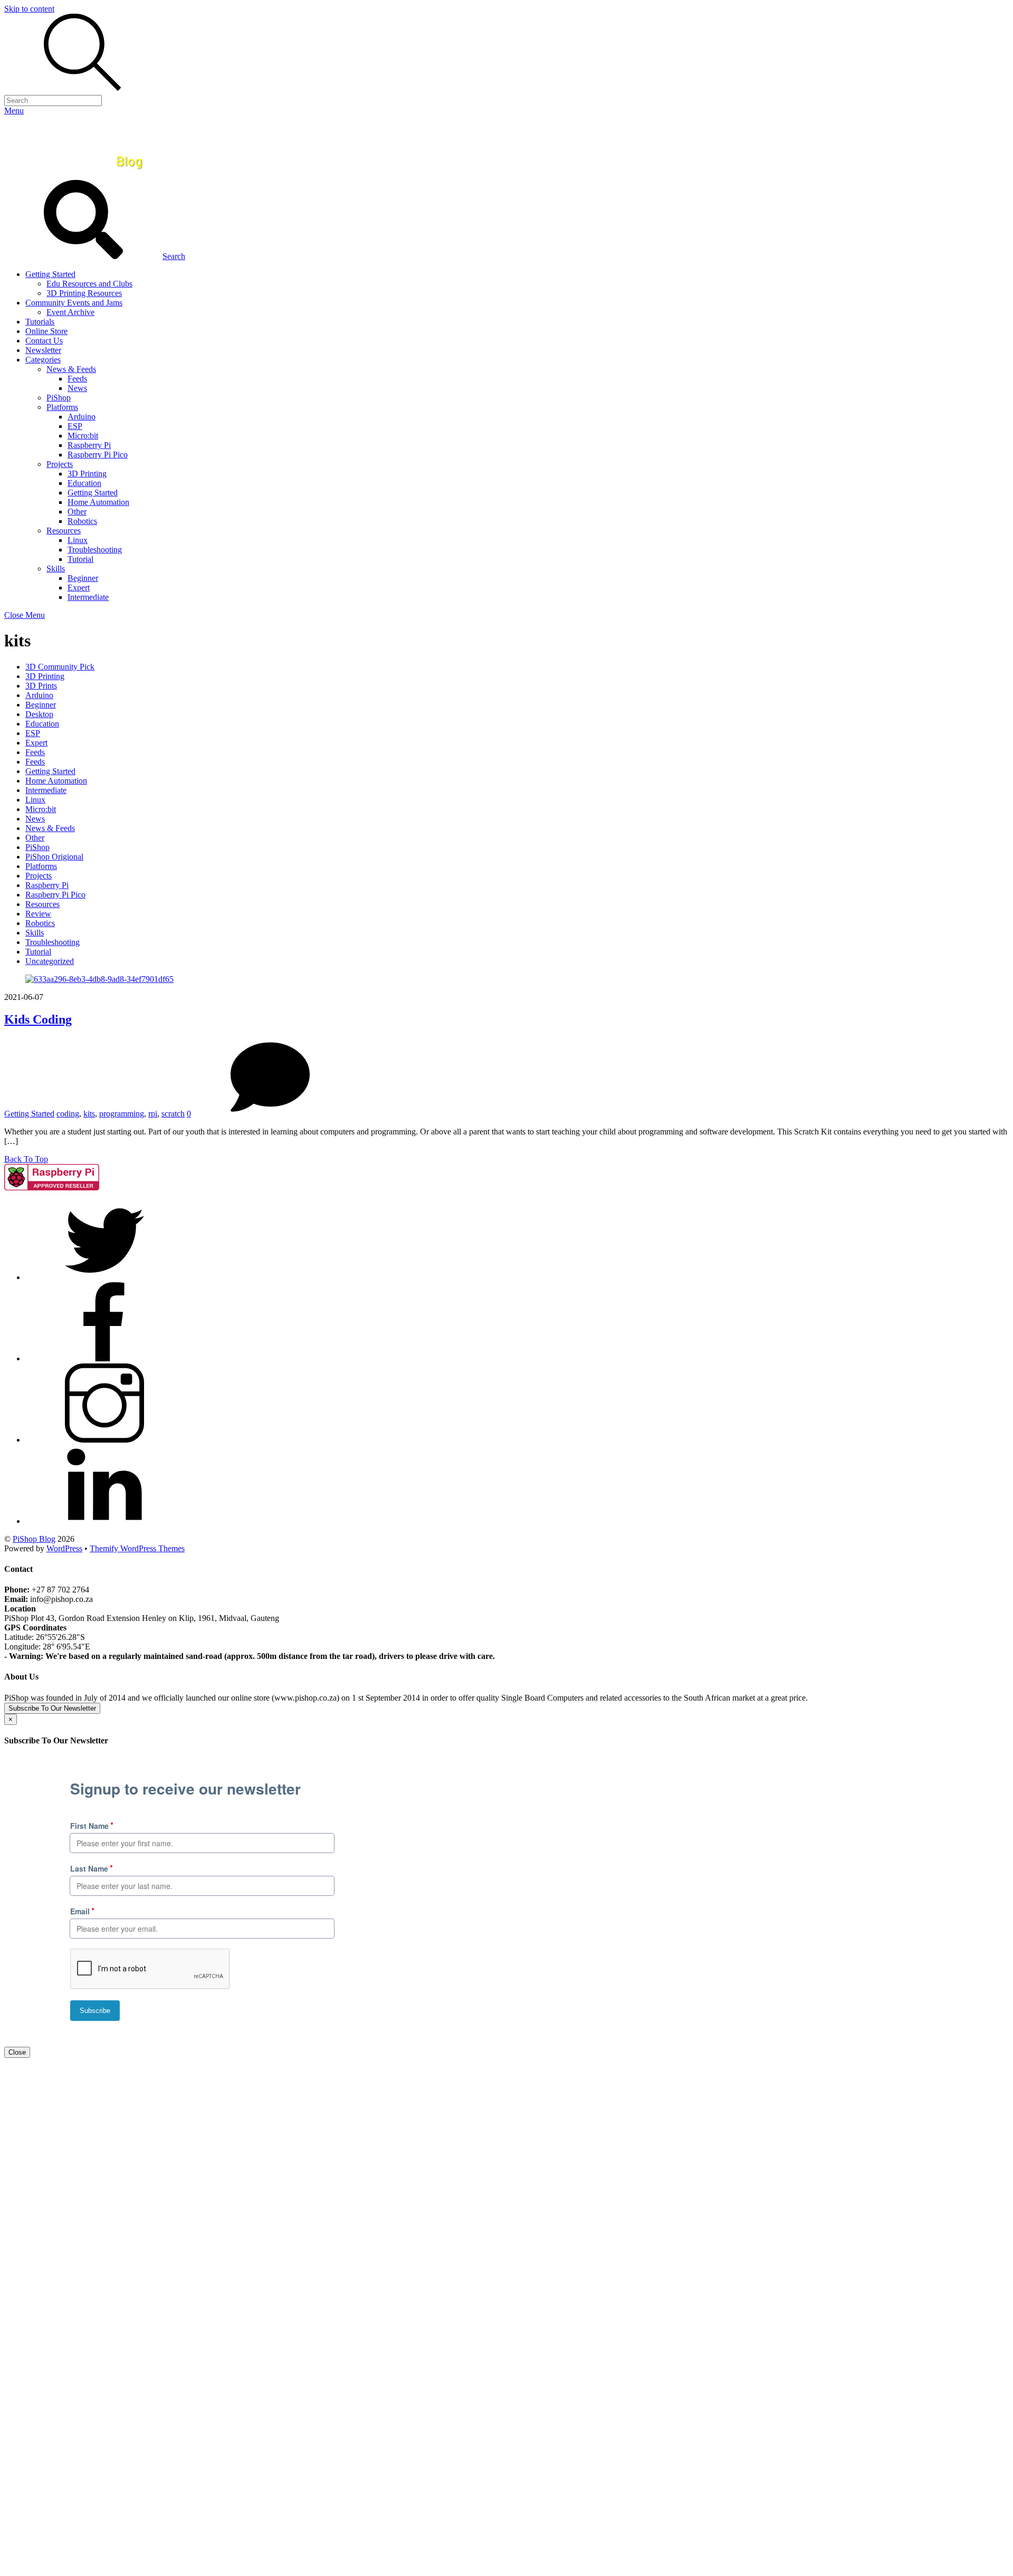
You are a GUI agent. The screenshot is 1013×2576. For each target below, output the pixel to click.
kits (89, 1114)
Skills (56, 569)
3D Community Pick (60, 667)
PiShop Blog (34, 1539)
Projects (60, 464)
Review (38, 914)
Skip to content (29, 9)
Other (77, 512)
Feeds (77, 379)
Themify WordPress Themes (137, 1548)
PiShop (59, 398)
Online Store (46, 331)
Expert (79, 588)
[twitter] (104, 1277)
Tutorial (80, 559)
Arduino (82, 417)
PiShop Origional (54, 857)
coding (68, 1114)
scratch (173, 1114)
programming (122, 1114)
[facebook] (104, 1358)
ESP (75, 426)
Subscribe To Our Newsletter (52, 1708)
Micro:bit (83, 436)
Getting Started (50, 274)
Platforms (62, 407)
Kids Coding (38, 1019)
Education (84, 483)
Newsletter (43, 350)
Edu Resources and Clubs (89, 284)
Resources (64, 531)
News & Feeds (71, 369)
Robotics (82, 521)
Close (17, 2052)
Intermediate (88, 597)
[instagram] (104, 1440)
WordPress (64, 1548)
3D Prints (41, 686)
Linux (78, 540)
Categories (43, 360)
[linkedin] (104, 1521)
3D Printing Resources (84, 293)
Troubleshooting (95, 550)
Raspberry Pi (89, 445)
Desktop (39, 714)
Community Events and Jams (74, 303)
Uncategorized (50, 961)
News (77, 388)
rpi (153, 1114)
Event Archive (70, 312)
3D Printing (87, 474)
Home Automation (98, 502)
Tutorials (40, 322)
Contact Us (44, 341)
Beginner (83, 578)
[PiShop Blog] (82, 175)
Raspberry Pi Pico (98, 455)
